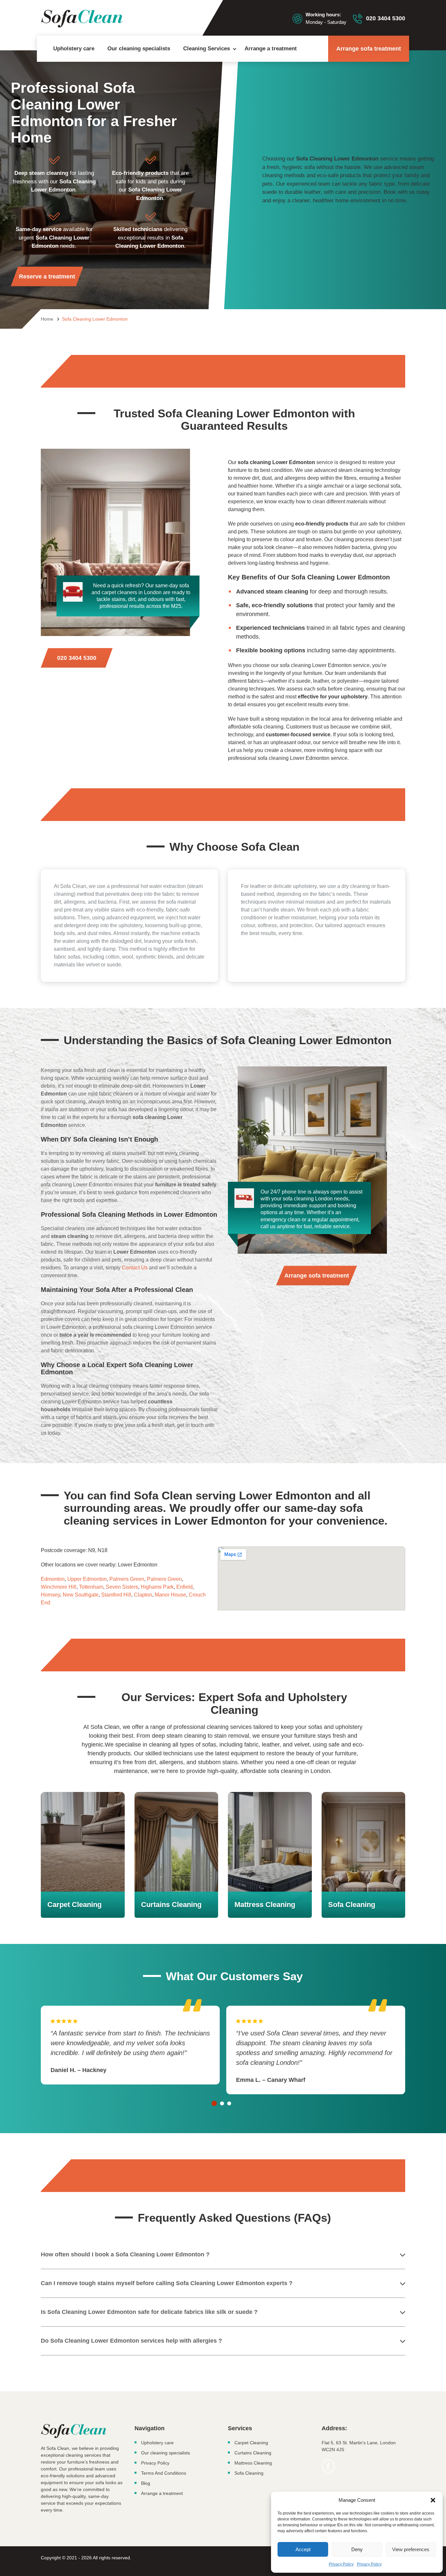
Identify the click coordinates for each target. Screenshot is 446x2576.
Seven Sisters (122, 1587)
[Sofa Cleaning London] (82, 19)
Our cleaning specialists (139, 49)
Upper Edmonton (87, 1579)
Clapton (143, 1595)
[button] (433, 2500)
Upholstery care (74, 49)
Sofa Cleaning (249, 2473)
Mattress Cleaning (253, 2463)
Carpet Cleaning (251, 2443)
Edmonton (53, 1579)
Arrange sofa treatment (369, 49)
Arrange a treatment (271, 49)
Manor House (170, 1595)
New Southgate (81, 1595)
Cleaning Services (207, 49)
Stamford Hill (116, 1595)
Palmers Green (127, 1579)
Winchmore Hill (59, 1587)
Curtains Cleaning (253, 2453)
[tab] (214, 2103)
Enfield (184, 1587)
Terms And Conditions (164, 2473)
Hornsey (50, 1595)
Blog (146, 2483)
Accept (303, 2549)
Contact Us (135, 1268)
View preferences (411, 2549)
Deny (357, 2549)
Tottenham (91, 1587)
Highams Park (157, 1587)
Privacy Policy (341, 2564)
